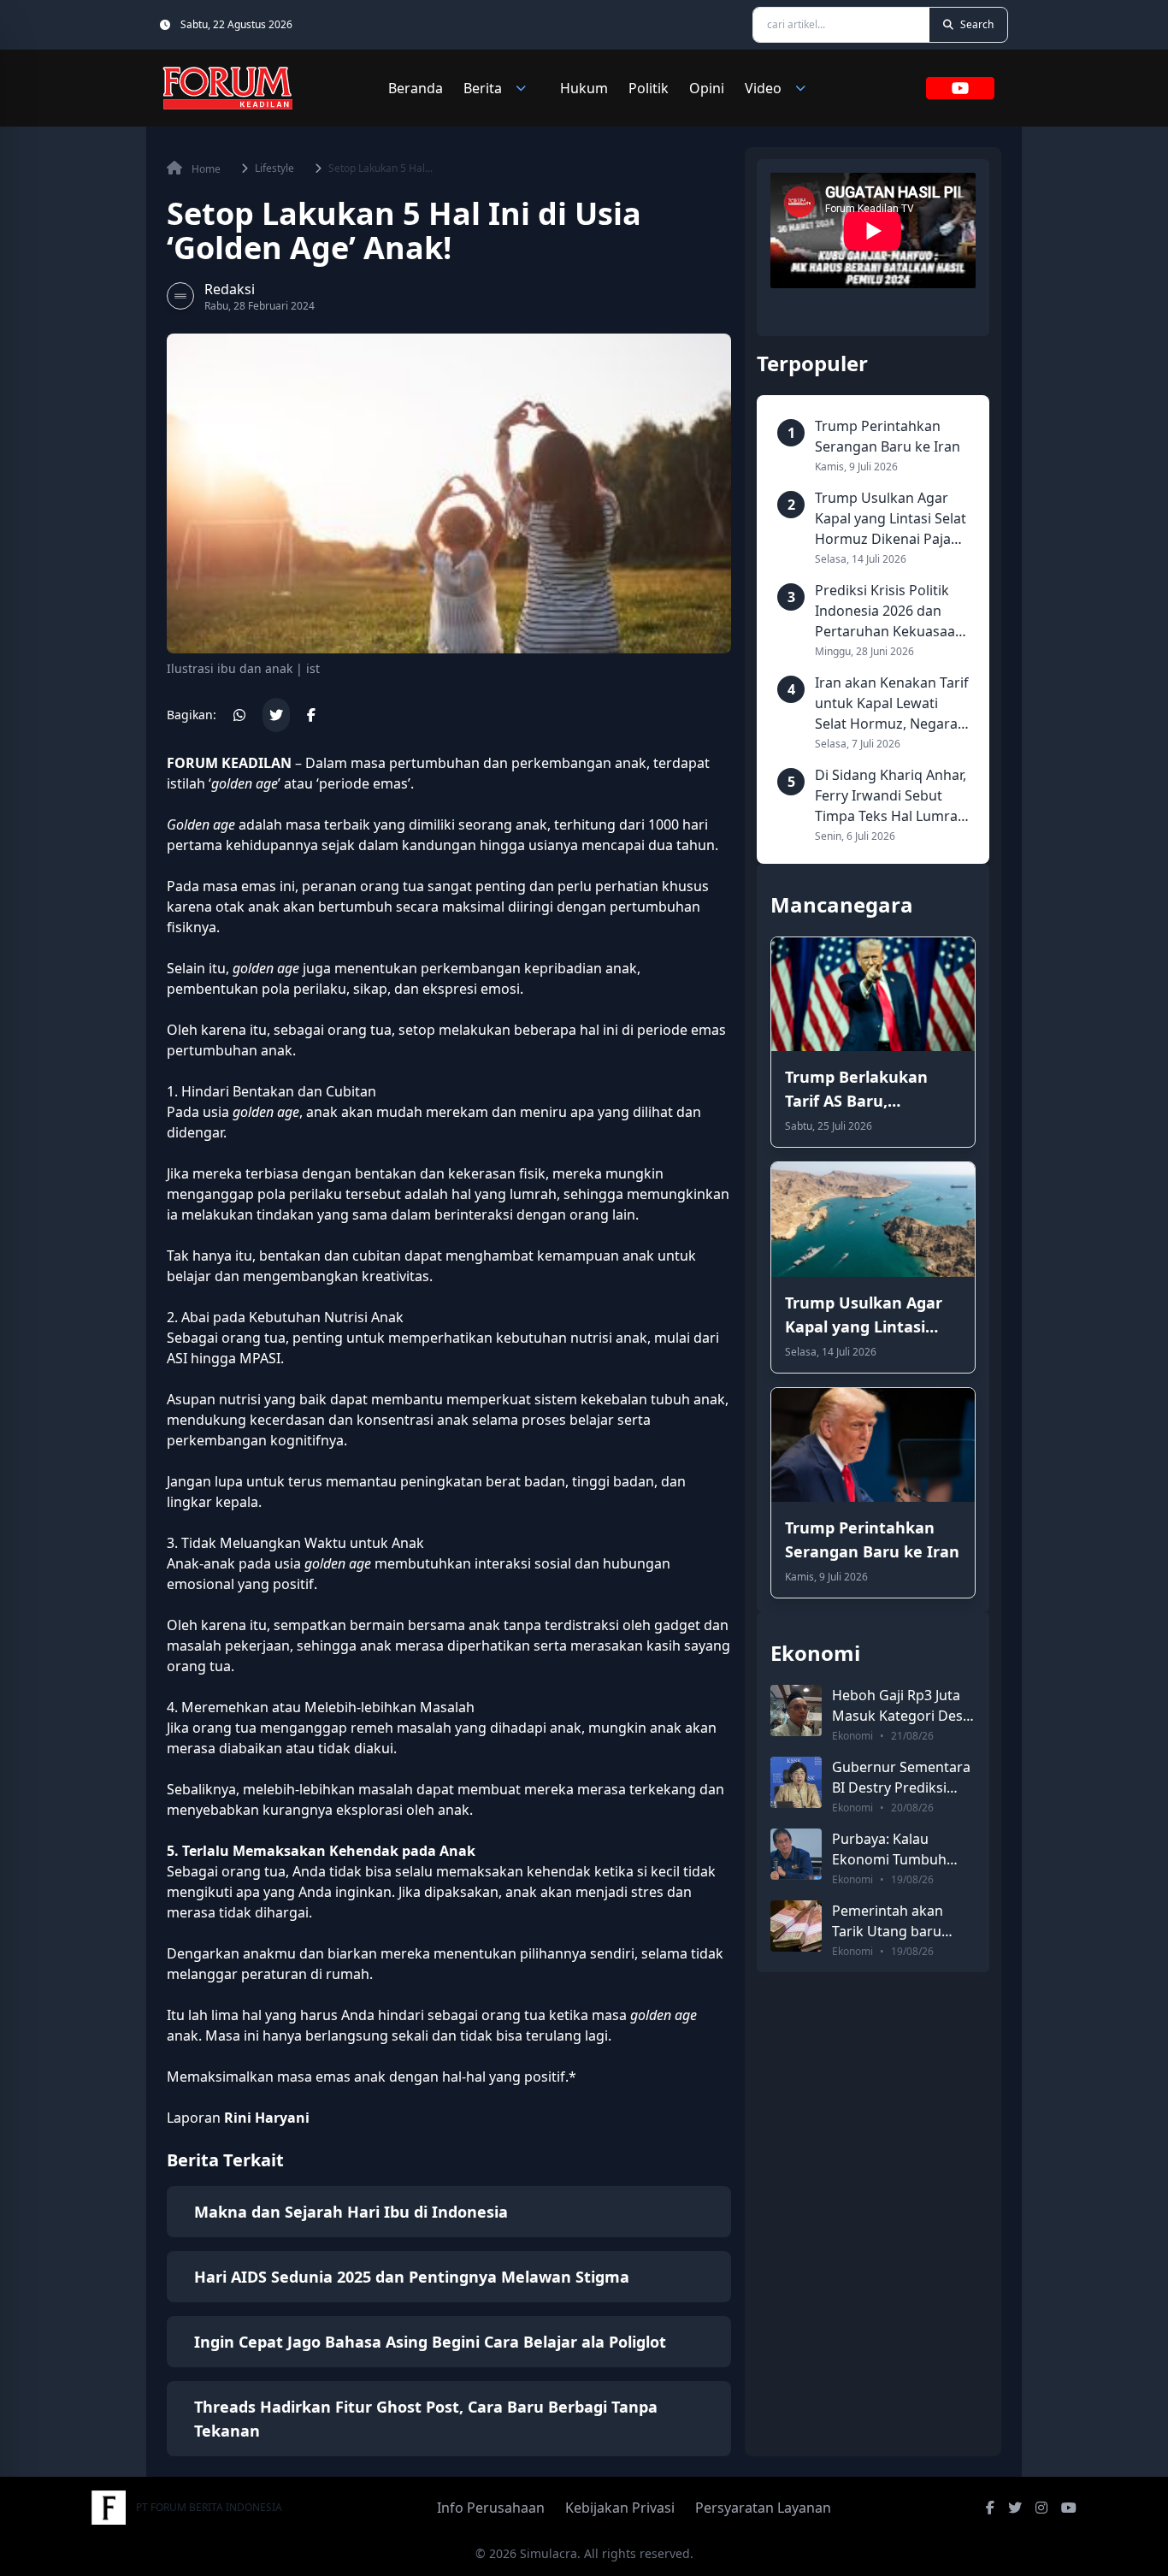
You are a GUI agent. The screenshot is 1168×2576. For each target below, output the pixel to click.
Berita (483, 88)
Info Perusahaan (491, 2508)
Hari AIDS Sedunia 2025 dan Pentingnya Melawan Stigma (412, 2277)
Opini (707, 88)
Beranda (416, 88)
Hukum (584, 88)
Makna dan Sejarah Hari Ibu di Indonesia (351, 2212)
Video (763, 88)
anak (631, 763)
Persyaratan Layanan (763, 2508)
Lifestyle (274, 168)
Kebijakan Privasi (620, 2508)
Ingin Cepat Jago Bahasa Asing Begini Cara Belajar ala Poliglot (430, 2342)
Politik (649, 88)
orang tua (360, 1030)
